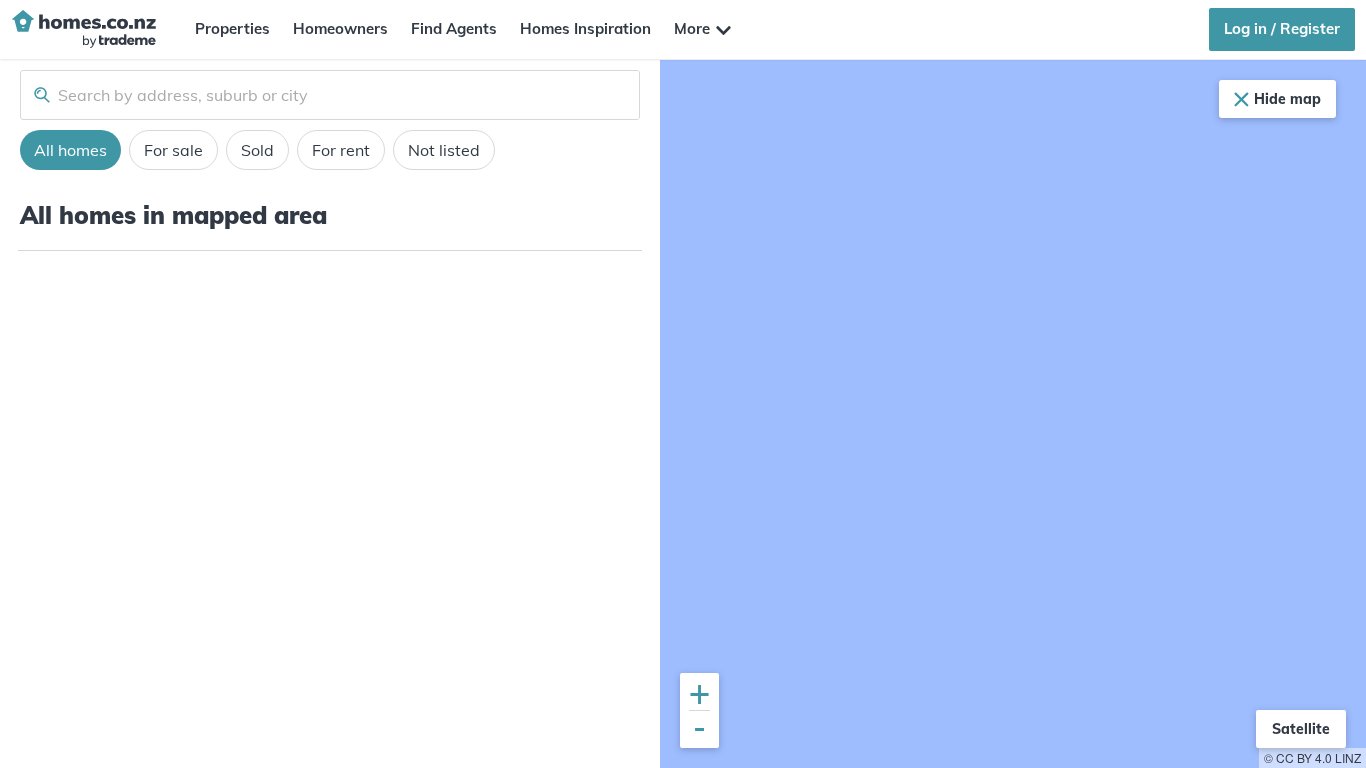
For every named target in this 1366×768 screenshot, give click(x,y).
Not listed (444, 150)
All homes (70, 150)
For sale (173, 150)
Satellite (1301, 729)
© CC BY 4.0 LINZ (1312, 757)
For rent (341, 150)
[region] (1013, 414)
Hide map (1287, 99)
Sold (257, 150)
